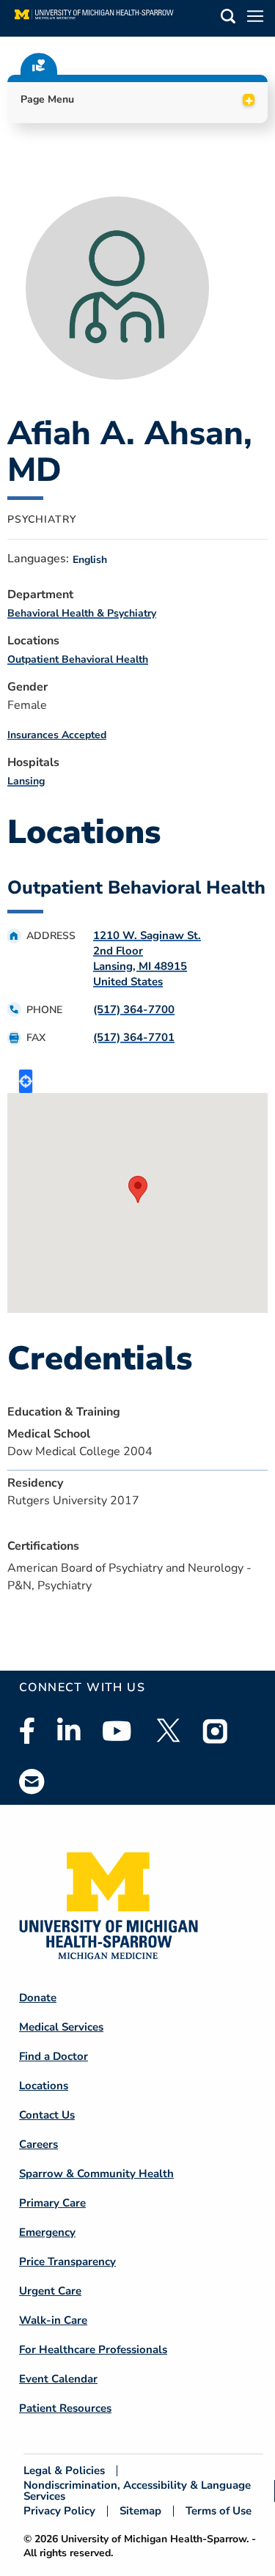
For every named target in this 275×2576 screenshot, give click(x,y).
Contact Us (47, 2115)
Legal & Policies (64, 2471)
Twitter (167, 1731)
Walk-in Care (53, 2320)
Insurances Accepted (57, 735)
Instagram (216, 1731)
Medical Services (61, 2027)
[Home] (94, 18)
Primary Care (52, 2203)
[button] (228, 19)
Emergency (47, 2232)
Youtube (117, 1731)
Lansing (26, 781)
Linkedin (69, 1731)
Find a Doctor (54, 2056)
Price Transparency (67, 2262)
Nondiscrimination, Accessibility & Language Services (137, 2491)
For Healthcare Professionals (93, 2349)
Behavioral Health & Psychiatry (82, 613)
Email (32, 1781)
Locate (26, 1081)
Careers (38, 2144)
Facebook (27, 1731)
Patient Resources (65, 2408)
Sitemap (140, 2511)
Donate (38, 1998)
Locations (44, 2086)
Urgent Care (50, 2291)
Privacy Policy (59, 2511)
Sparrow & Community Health (96, 2174)
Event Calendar (58, 2379)
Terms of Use (219, 2511)
